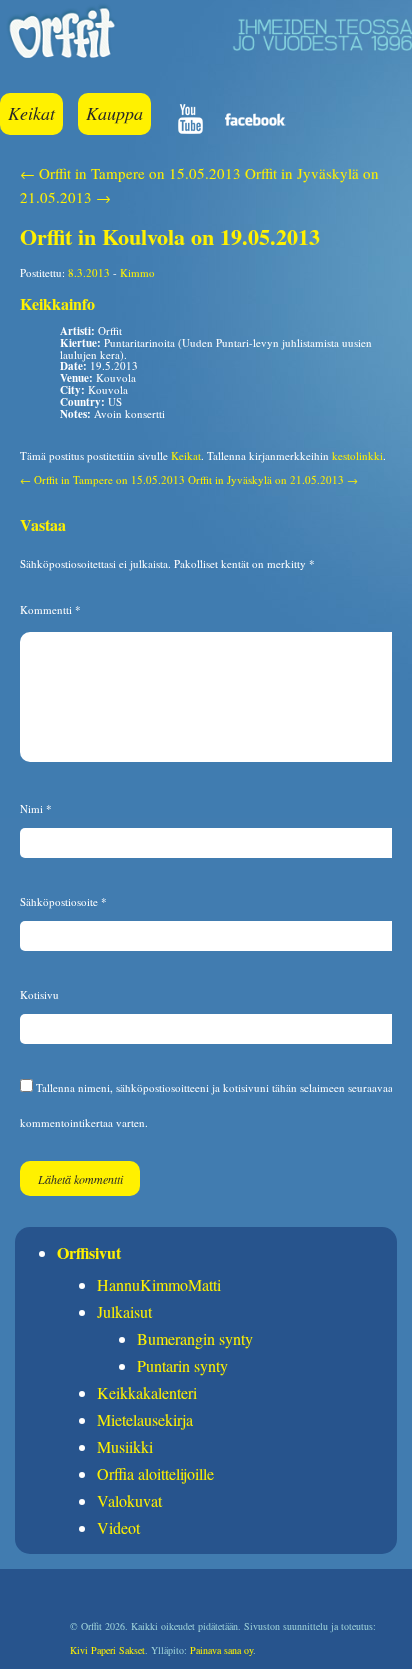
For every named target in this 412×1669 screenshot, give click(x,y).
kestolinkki (357, 455)
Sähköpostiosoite (63, 901)
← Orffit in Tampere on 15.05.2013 (130, 173)
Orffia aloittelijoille (155, 1473)
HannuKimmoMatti (159, 1284)
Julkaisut (124, 1311)
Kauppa (114, 113)
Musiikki (125, 1446)
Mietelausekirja (145, 1419)
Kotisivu (39, 994)
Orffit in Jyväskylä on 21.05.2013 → (273, 479)
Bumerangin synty (195, 1338)
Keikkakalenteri (147, 1392)
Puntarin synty (182, 1365)
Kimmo (137, 272)
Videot (118, 1527)
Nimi (36, 808)
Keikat (31, 113)
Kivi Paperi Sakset (107, 1650)
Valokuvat (129, 1500)
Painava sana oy (221, 1650)
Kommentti (50, 609)
